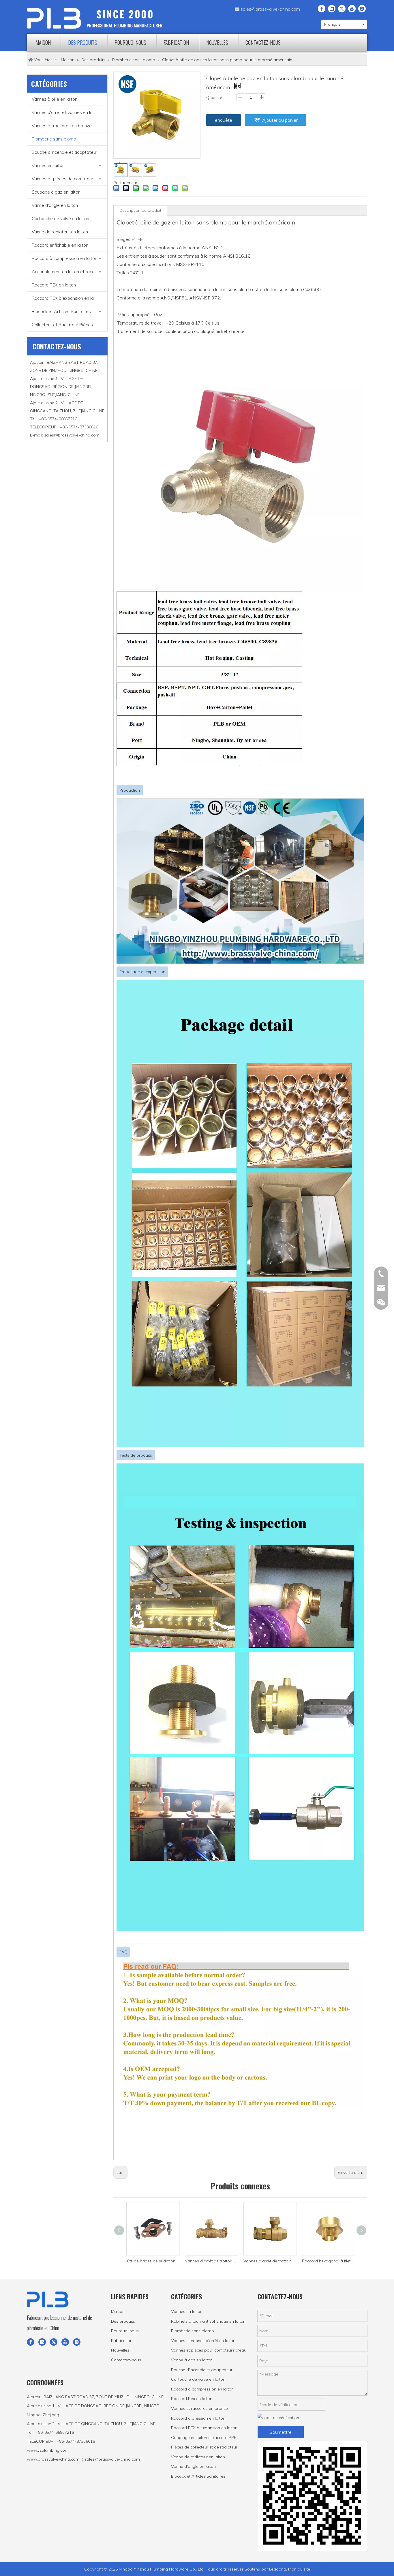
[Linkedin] (332, 8)
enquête (224, 120)
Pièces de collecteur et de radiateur (204, 2447)
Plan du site (299, 2569)
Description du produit (140, 210)
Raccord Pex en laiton (192, 2399)
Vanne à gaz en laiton (192, 2360)
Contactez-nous (126, 2360)
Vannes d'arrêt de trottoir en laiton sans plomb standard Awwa (153, 2261)
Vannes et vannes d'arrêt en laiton (203, 2341)
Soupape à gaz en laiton (56, 192)
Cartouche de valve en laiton (60, 219)
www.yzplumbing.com (48, 2450)
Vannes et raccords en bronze (62, 126)
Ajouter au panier (280, 120)
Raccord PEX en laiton (54, 285)
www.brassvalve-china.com (53, 2459)
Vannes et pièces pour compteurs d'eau (209, 2350)
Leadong (278, 2569)
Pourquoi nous (125, 2331)
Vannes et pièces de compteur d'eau (69, 179)
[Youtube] (352, 8)
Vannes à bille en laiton (55, 99)
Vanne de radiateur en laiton (60, 232)
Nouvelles (120, 2350)
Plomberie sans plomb (54, 139)
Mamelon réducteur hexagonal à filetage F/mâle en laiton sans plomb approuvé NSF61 (329, 2261)
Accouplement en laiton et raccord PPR (70, 272)
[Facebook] (322, 8)
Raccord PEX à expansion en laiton (66, 298)
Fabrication (122, 2341)
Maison (118, 2311)
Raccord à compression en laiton (64, 258)
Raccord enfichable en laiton (60, 245)
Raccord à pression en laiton (198, 2418)
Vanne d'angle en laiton (55, 205)
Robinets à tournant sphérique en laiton (208, 2321)
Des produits (123, 2321)
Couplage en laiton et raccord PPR (204, 2438)
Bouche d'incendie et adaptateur (64, 152)
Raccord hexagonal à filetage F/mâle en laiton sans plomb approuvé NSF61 (270, 2261)
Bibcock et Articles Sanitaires (61, 311)
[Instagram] (362, 8)
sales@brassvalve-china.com (270, 9)
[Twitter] (342, 8)
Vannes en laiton (48, 165)
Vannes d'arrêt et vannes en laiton (66, 112)
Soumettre (281, 2432)
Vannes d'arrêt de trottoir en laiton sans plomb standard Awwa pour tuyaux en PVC (212, 2261)
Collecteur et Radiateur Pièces (62, 325)
